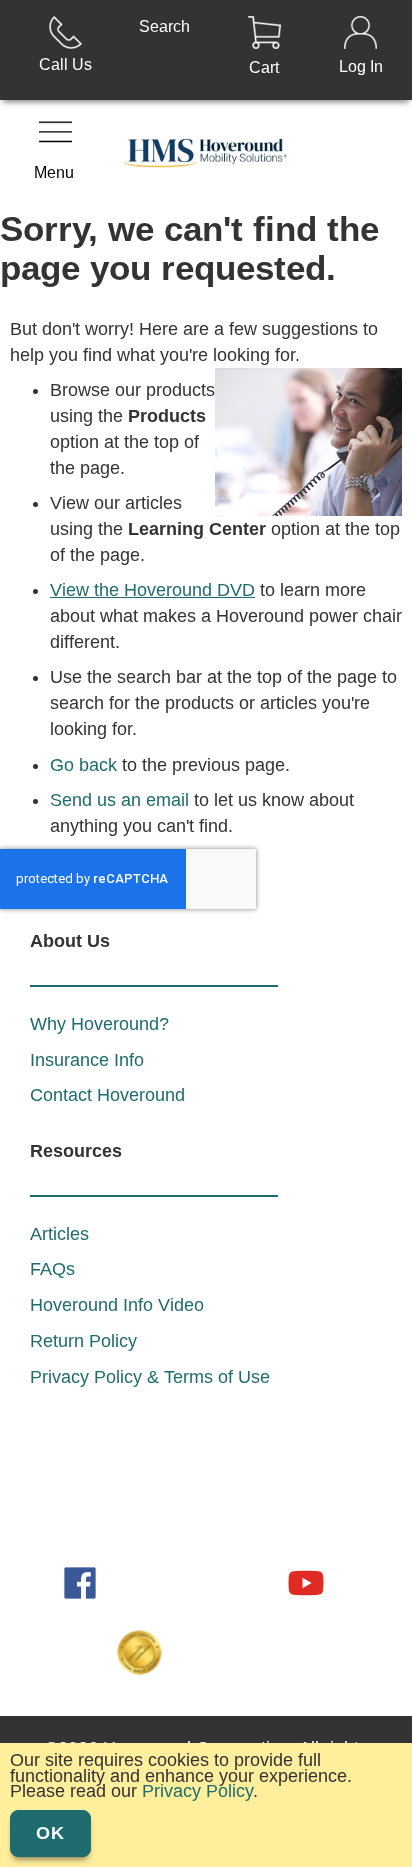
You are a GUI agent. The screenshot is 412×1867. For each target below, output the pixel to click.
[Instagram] (194, 1581)
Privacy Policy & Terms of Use (150, 1377)
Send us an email (119, 800)
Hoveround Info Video (117, 1305)
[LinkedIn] (138, 1581)
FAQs (52, 1269)
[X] (250, 1581)
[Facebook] (82, 1581)
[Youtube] (306, 1581)
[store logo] (206, 155)
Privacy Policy (197, 1791)
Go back (83, 765)
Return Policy (83, 1341)
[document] (206, 1800)
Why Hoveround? (99, 1024)
